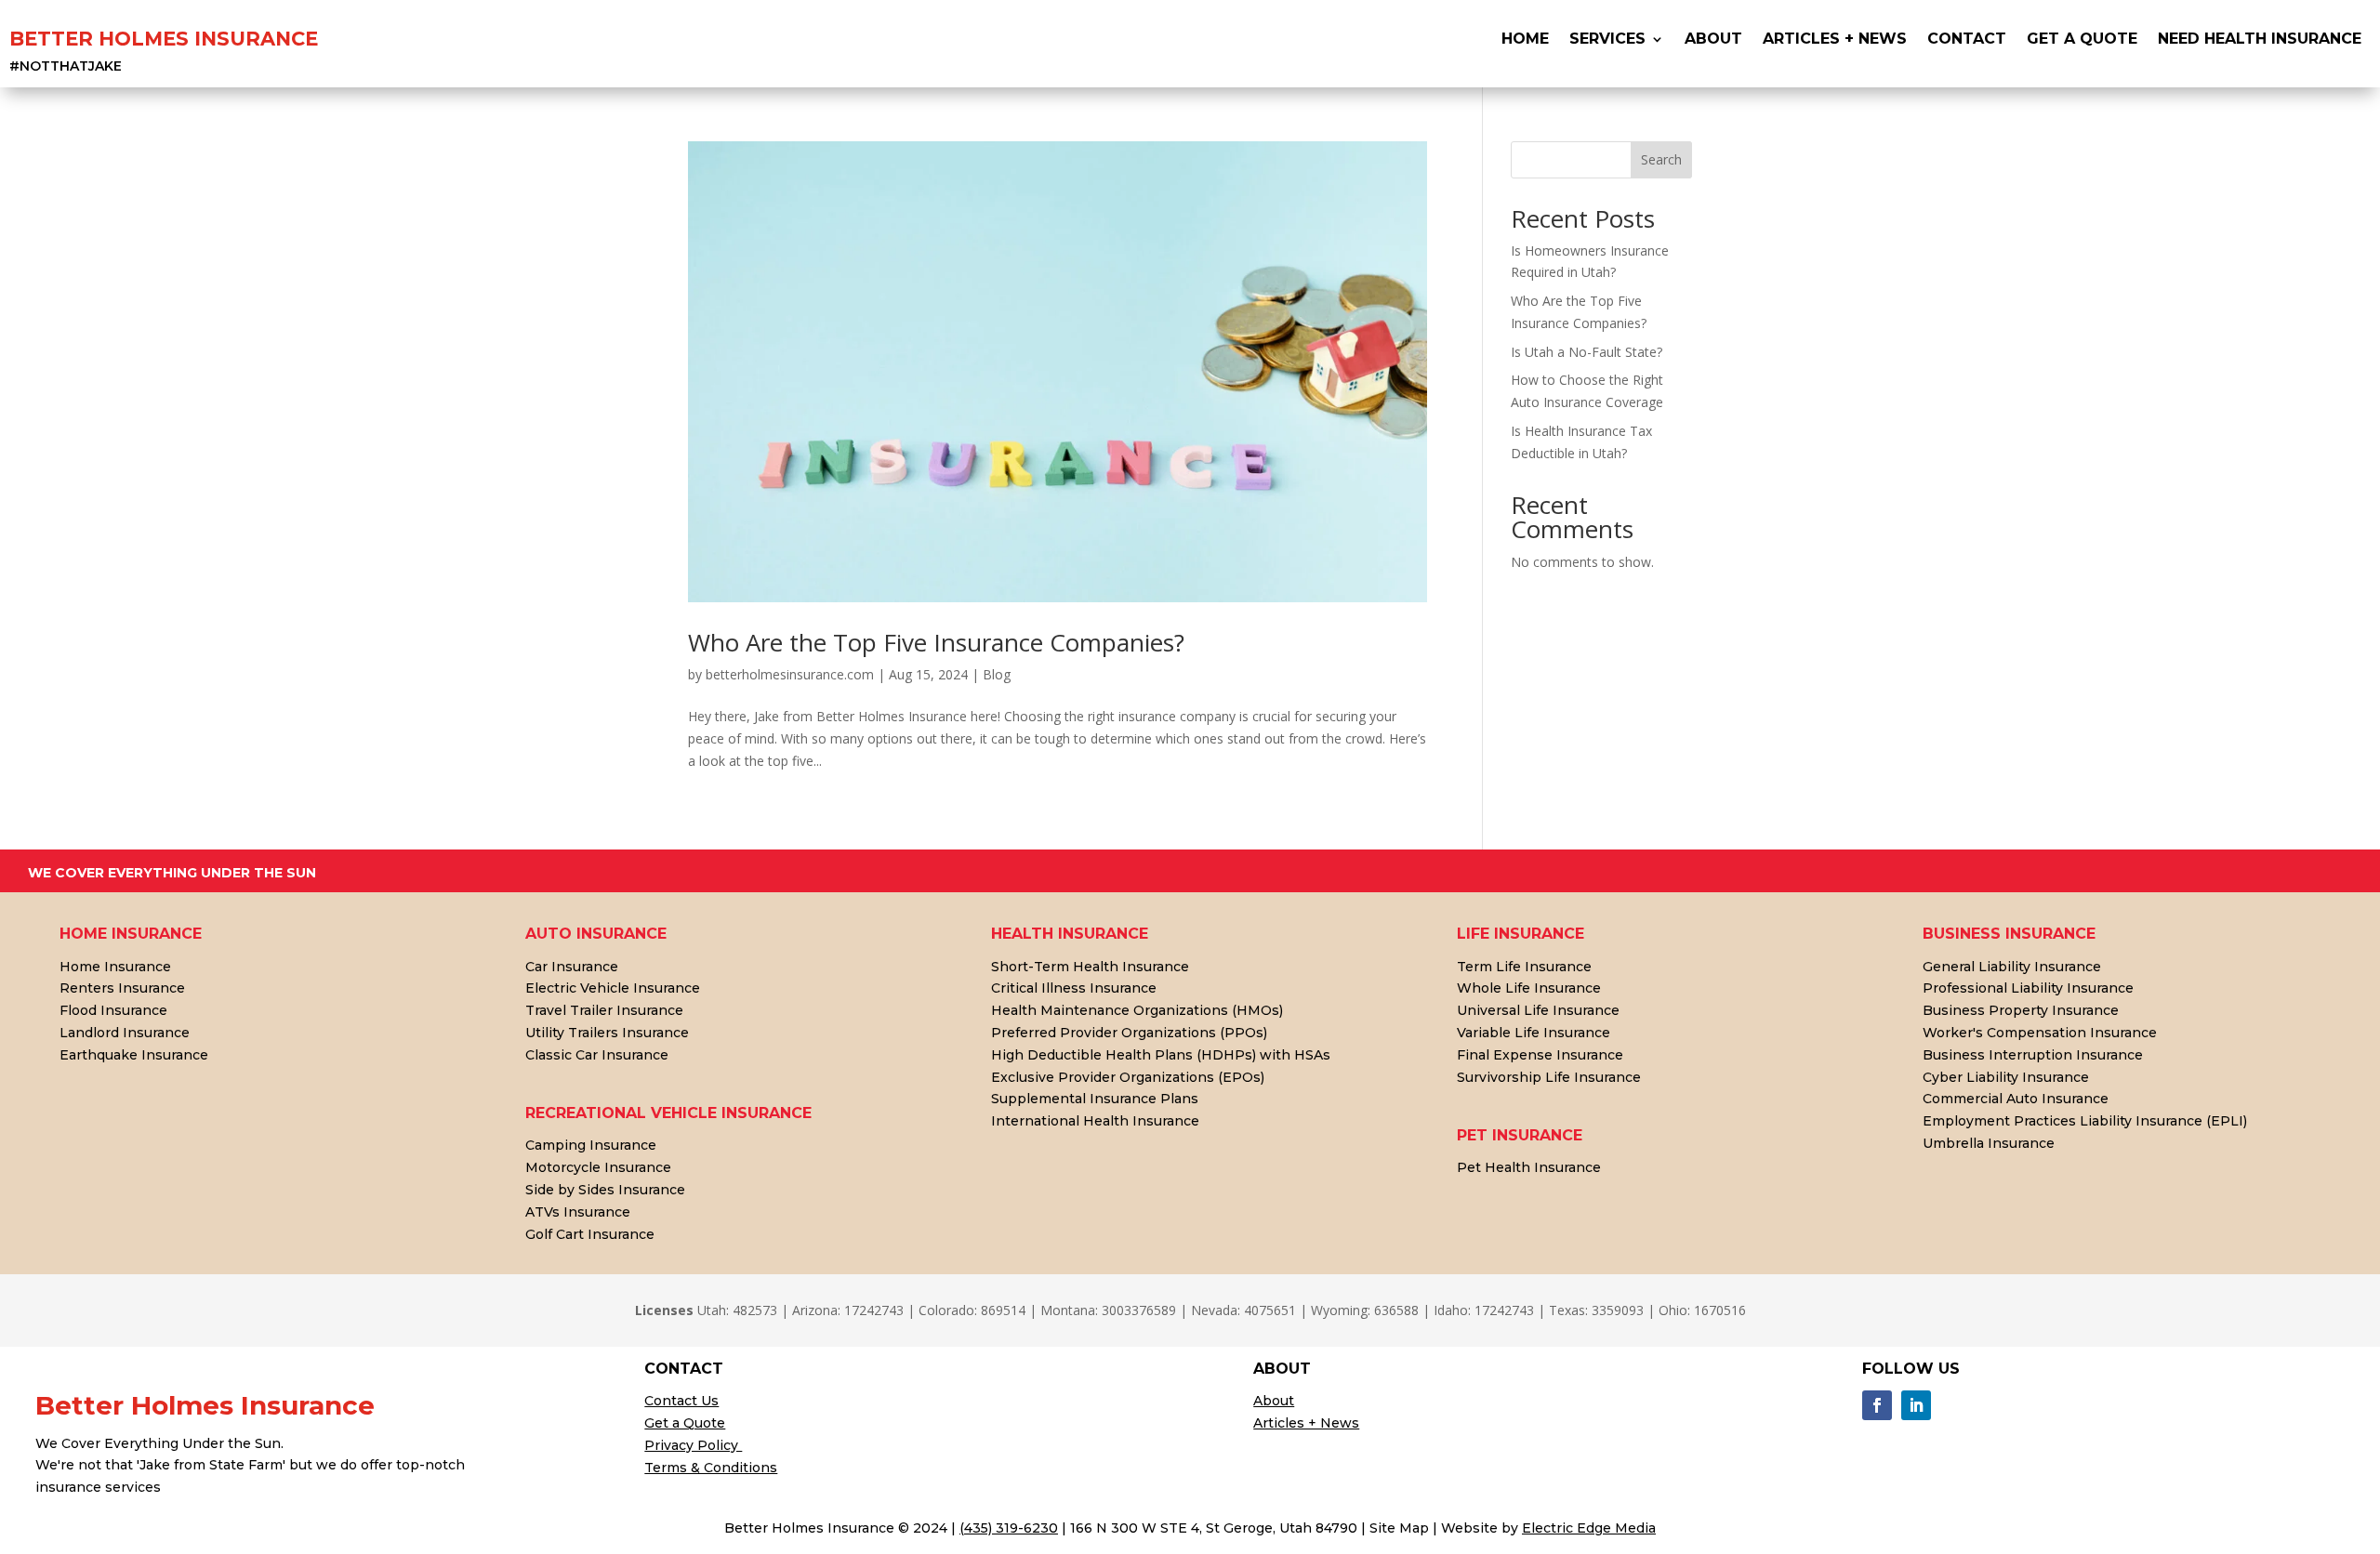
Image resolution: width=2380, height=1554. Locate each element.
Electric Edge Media (1589, 1528)
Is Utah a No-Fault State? (1587, 352)
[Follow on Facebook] (1877, 1405)
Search (1661, 159)
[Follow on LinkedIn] (1916, 1405)
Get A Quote (2082, 40)
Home (1525, 40)
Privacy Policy (693, 1445)
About (1713, 40)
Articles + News (1835, 40)
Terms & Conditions (711, 1468)
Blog (997, 674)
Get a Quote (685, 1423)
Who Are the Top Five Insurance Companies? (936, 642)
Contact (1967, 40)
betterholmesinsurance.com (790, 674)
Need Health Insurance (2260, 40)
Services (1607, 40)
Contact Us (681, 1401)
